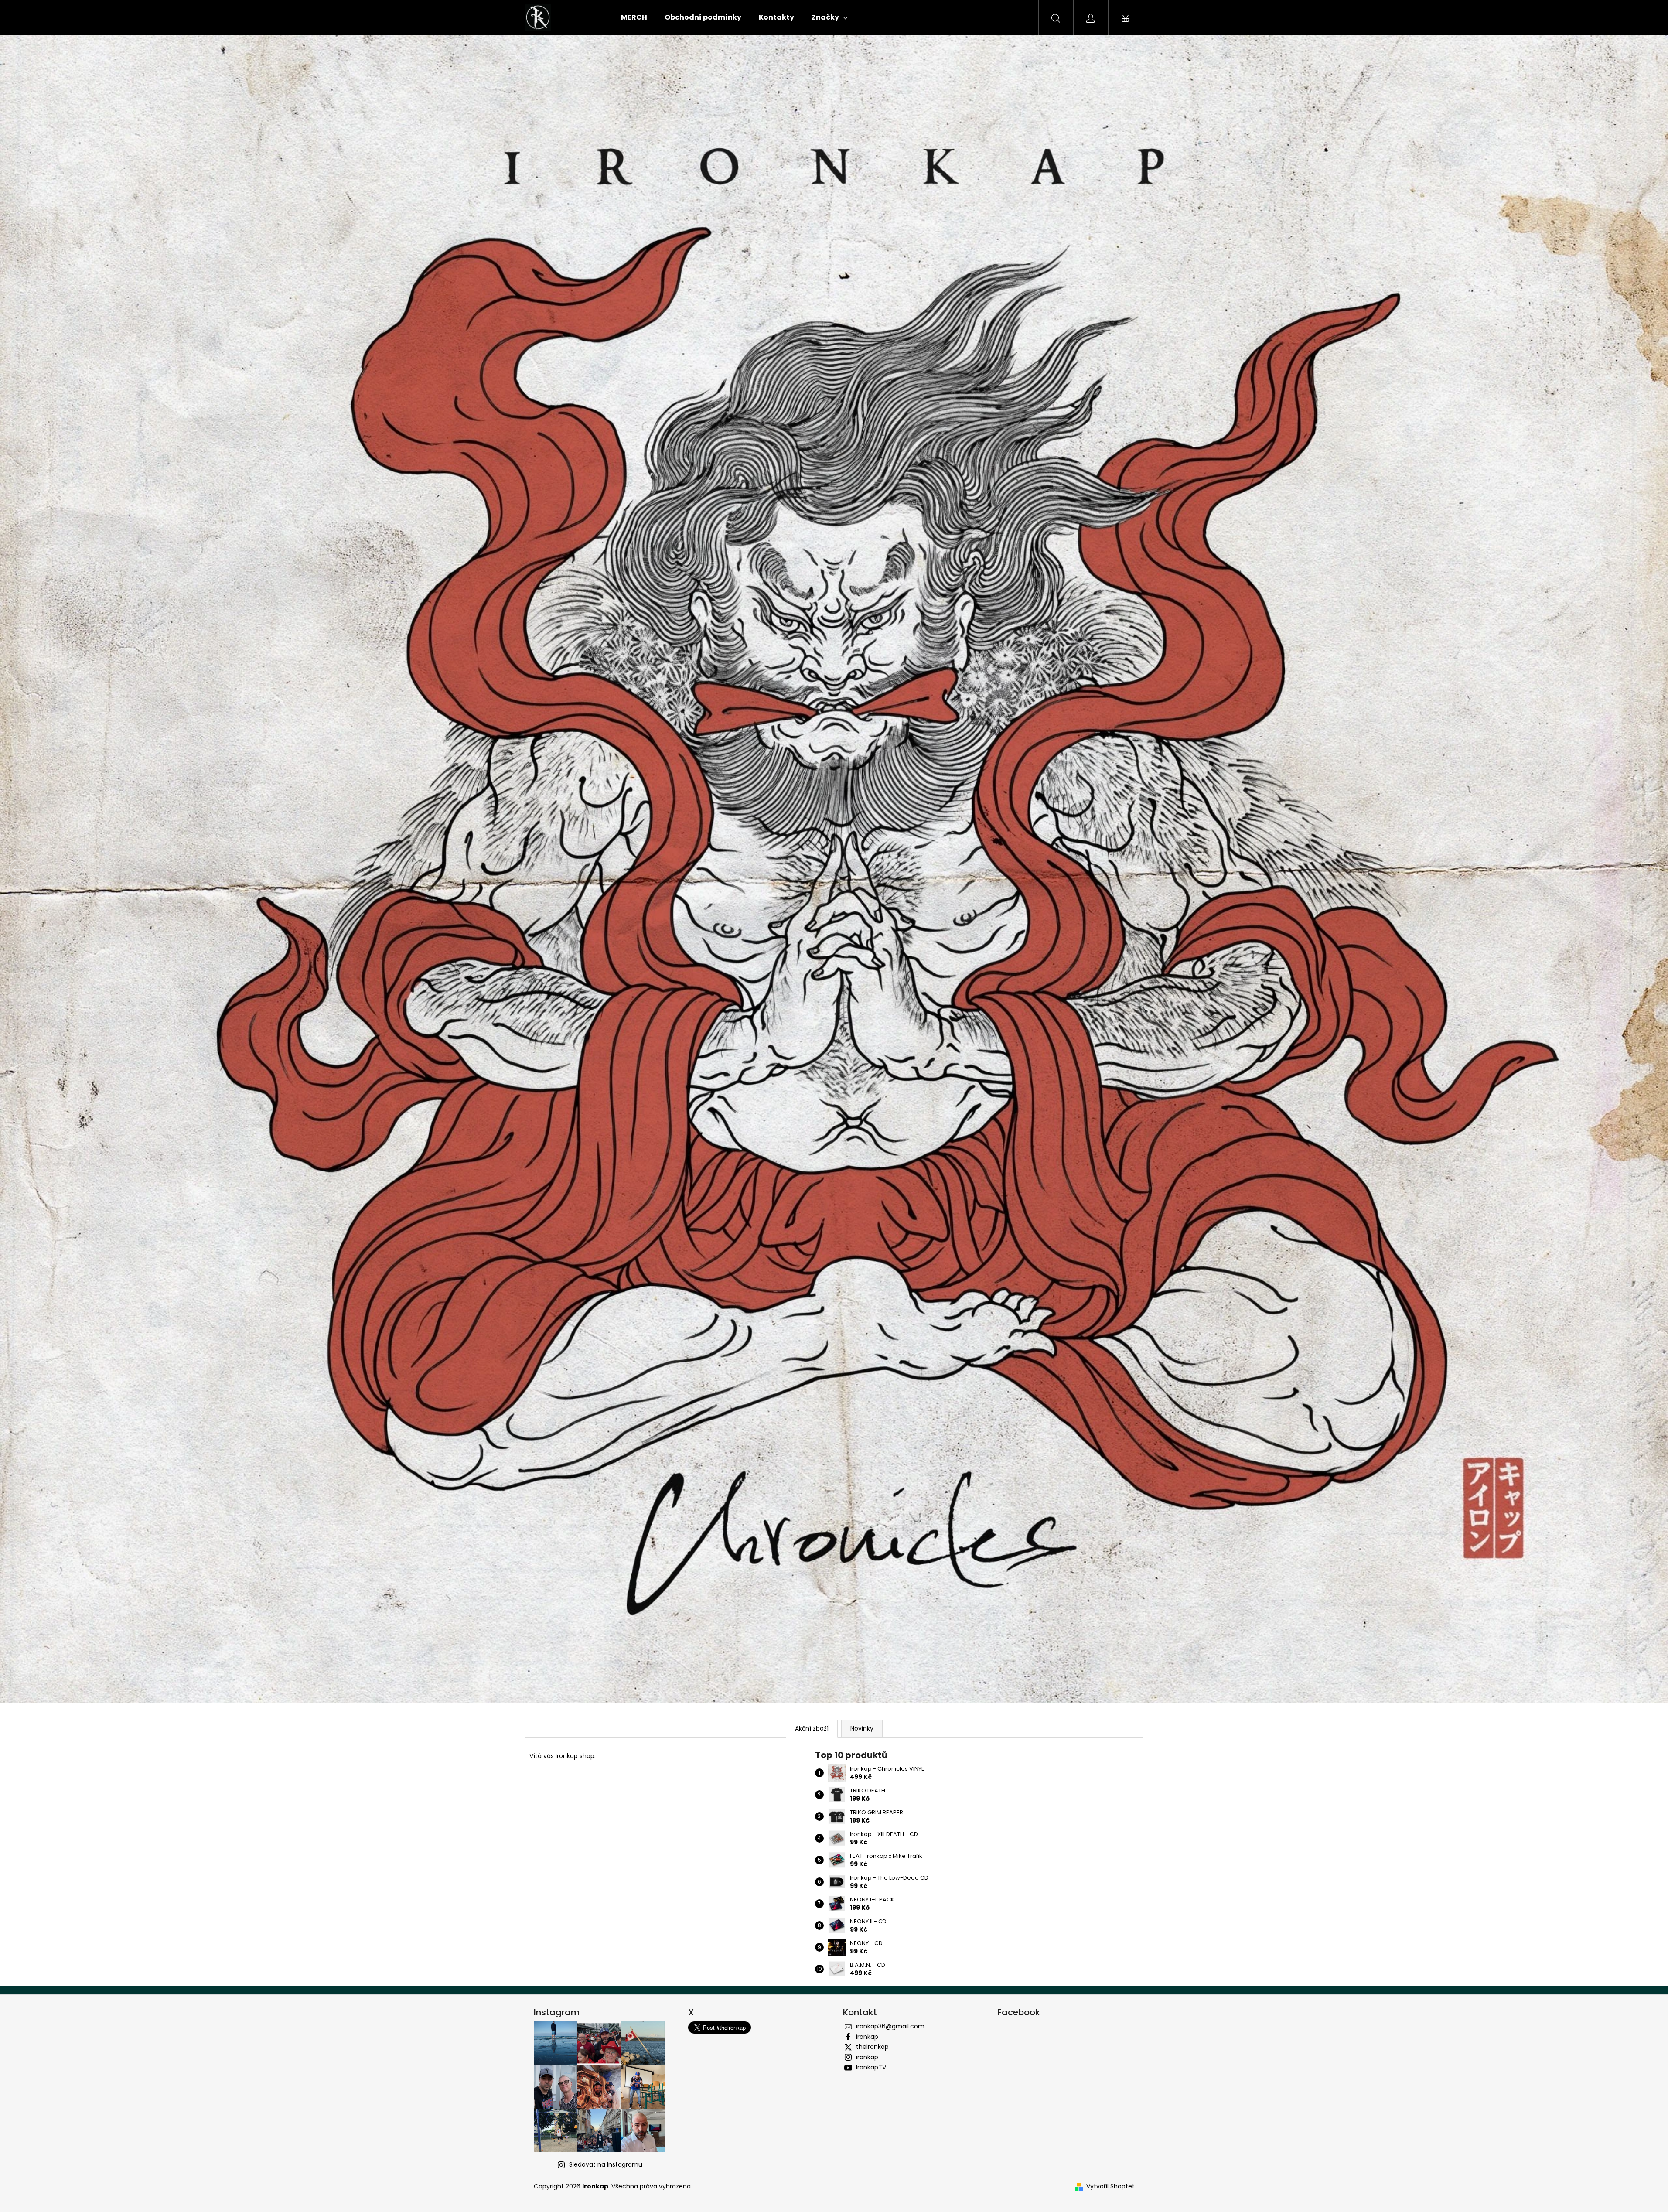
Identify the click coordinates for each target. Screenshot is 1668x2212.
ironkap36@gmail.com (890, 2026)
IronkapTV (871, 2067)
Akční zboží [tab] (812, 1728)
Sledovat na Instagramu (606, 2164)
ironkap (867, 2037)
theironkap (872, 2047)
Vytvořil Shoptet (1110, 2186)
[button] (125, 869)
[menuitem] (634, 17)
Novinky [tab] (862, 1728)
